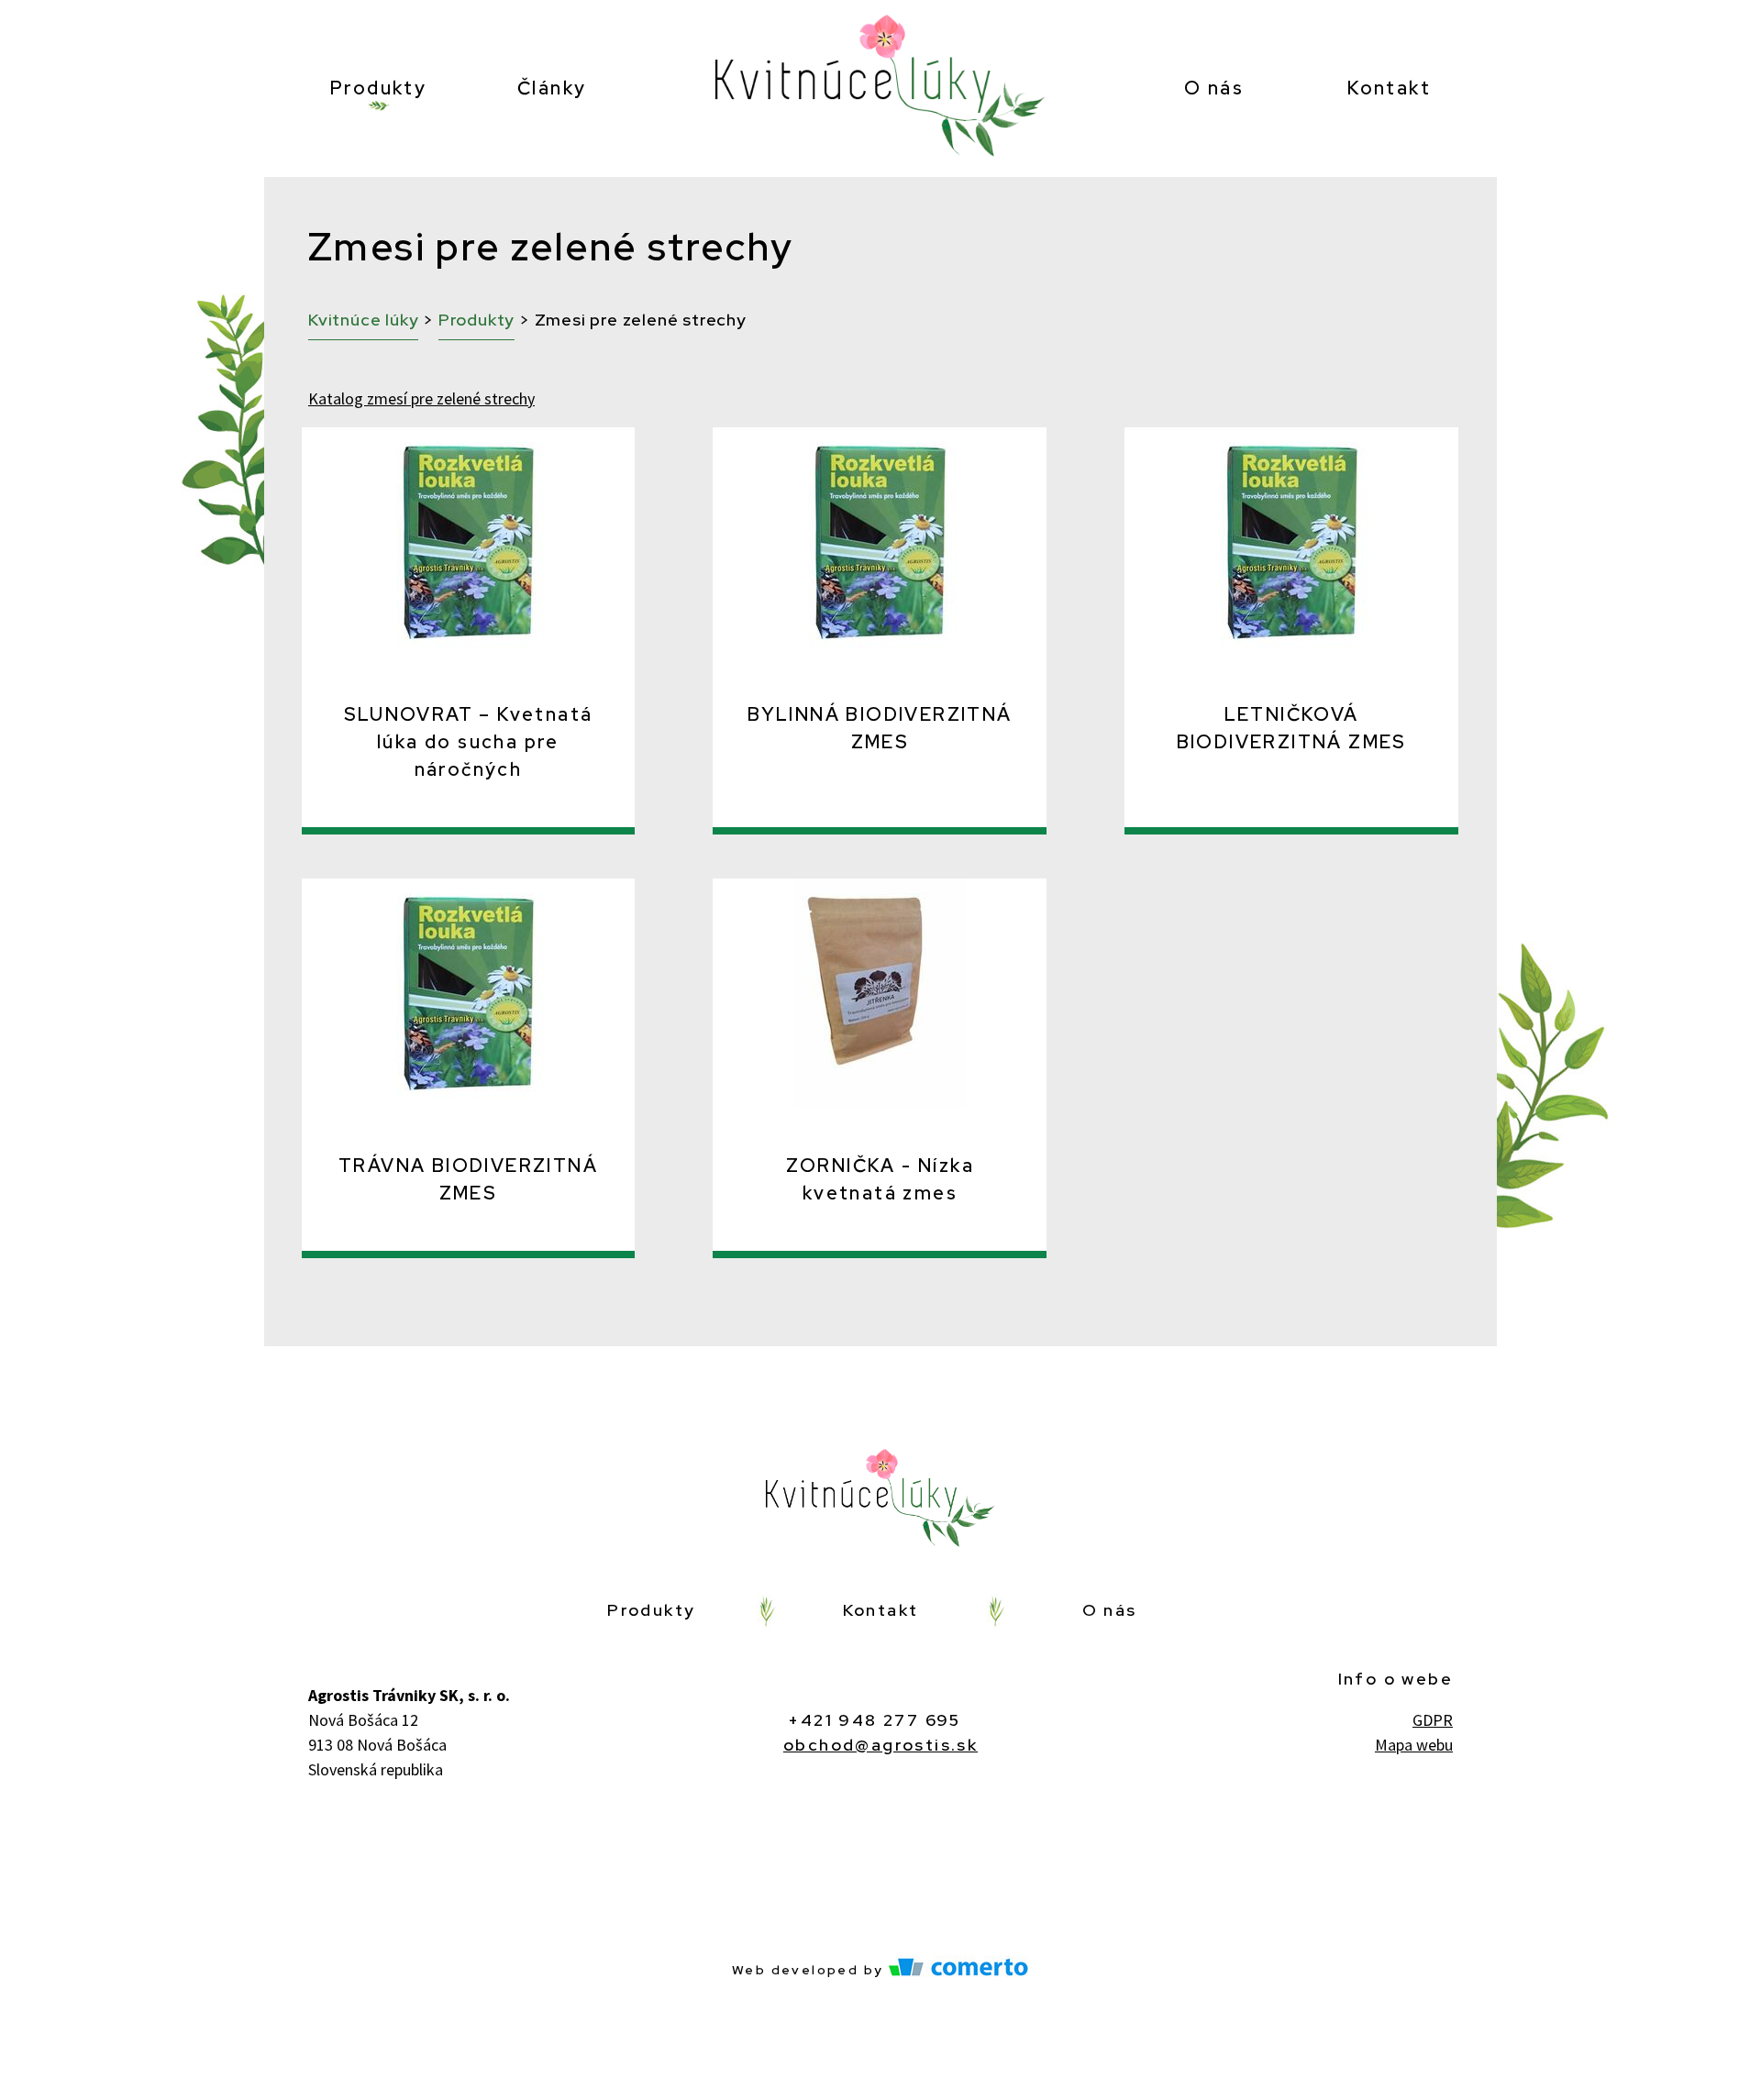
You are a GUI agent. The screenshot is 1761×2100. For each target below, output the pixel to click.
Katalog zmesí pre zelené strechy (421, 398)
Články (552, 88)
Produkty (378, 88)
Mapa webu (1414, 1745)
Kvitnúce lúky (363, 320)
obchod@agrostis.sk (880, 1745)
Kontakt (1389, 88)
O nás (1214, 88)
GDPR (1433, 1720)
